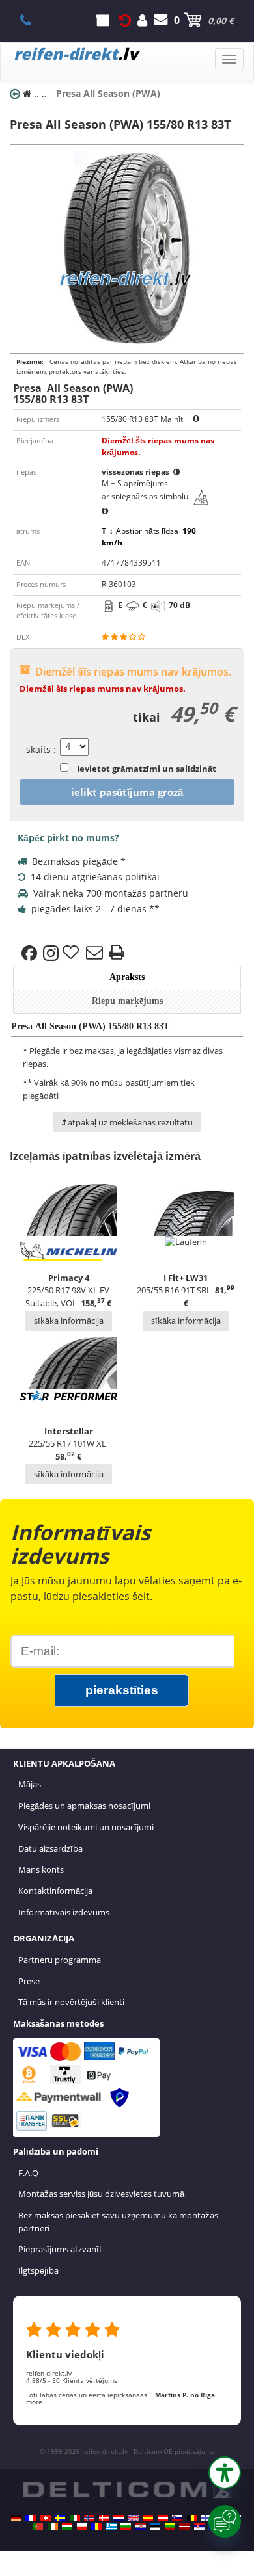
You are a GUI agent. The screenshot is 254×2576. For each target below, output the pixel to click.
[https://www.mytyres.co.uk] (134, 2518)
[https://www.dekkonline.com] (89, 2518)
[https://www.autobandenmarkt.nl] (119, 2518)
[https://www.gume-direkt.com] (177, 2518)
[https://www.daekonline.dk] (104, 2518)
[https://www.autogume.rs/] (199, 2527)
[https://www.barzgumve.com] (126, 2527)
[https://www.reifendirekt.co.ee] (155, 2527)
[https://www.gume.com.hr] (141, 2527)
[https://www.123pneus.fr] (31, 2518)
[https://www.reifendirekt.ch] (46, 2518)
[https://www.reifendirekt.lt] (170, 2527)
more (34, 2402)
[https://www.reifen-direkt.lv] (184, 2527)
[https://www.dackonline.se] (60, 2518)
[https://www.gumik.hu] (67, 2527)
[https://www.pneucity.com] (38, 2527)
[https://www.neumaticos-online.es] (148, 2518)
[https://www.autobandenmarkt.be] (192, 2518)
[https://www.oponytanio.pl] (82, 2527)
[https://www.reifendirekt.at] (163, 2518)
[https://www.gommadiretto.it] (75, 2518)
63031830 (33, 20)
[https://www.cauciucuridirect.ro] (96, 2527)
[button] (225, 2473)
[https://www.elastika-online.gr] (111, 2527)
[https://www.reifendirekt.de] (16, 2518)
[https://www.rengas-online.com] (206, 2518)
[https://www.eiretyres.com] (53, 2527)
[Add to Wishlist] (72, 953)
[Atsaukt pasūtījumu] (125, 20)
